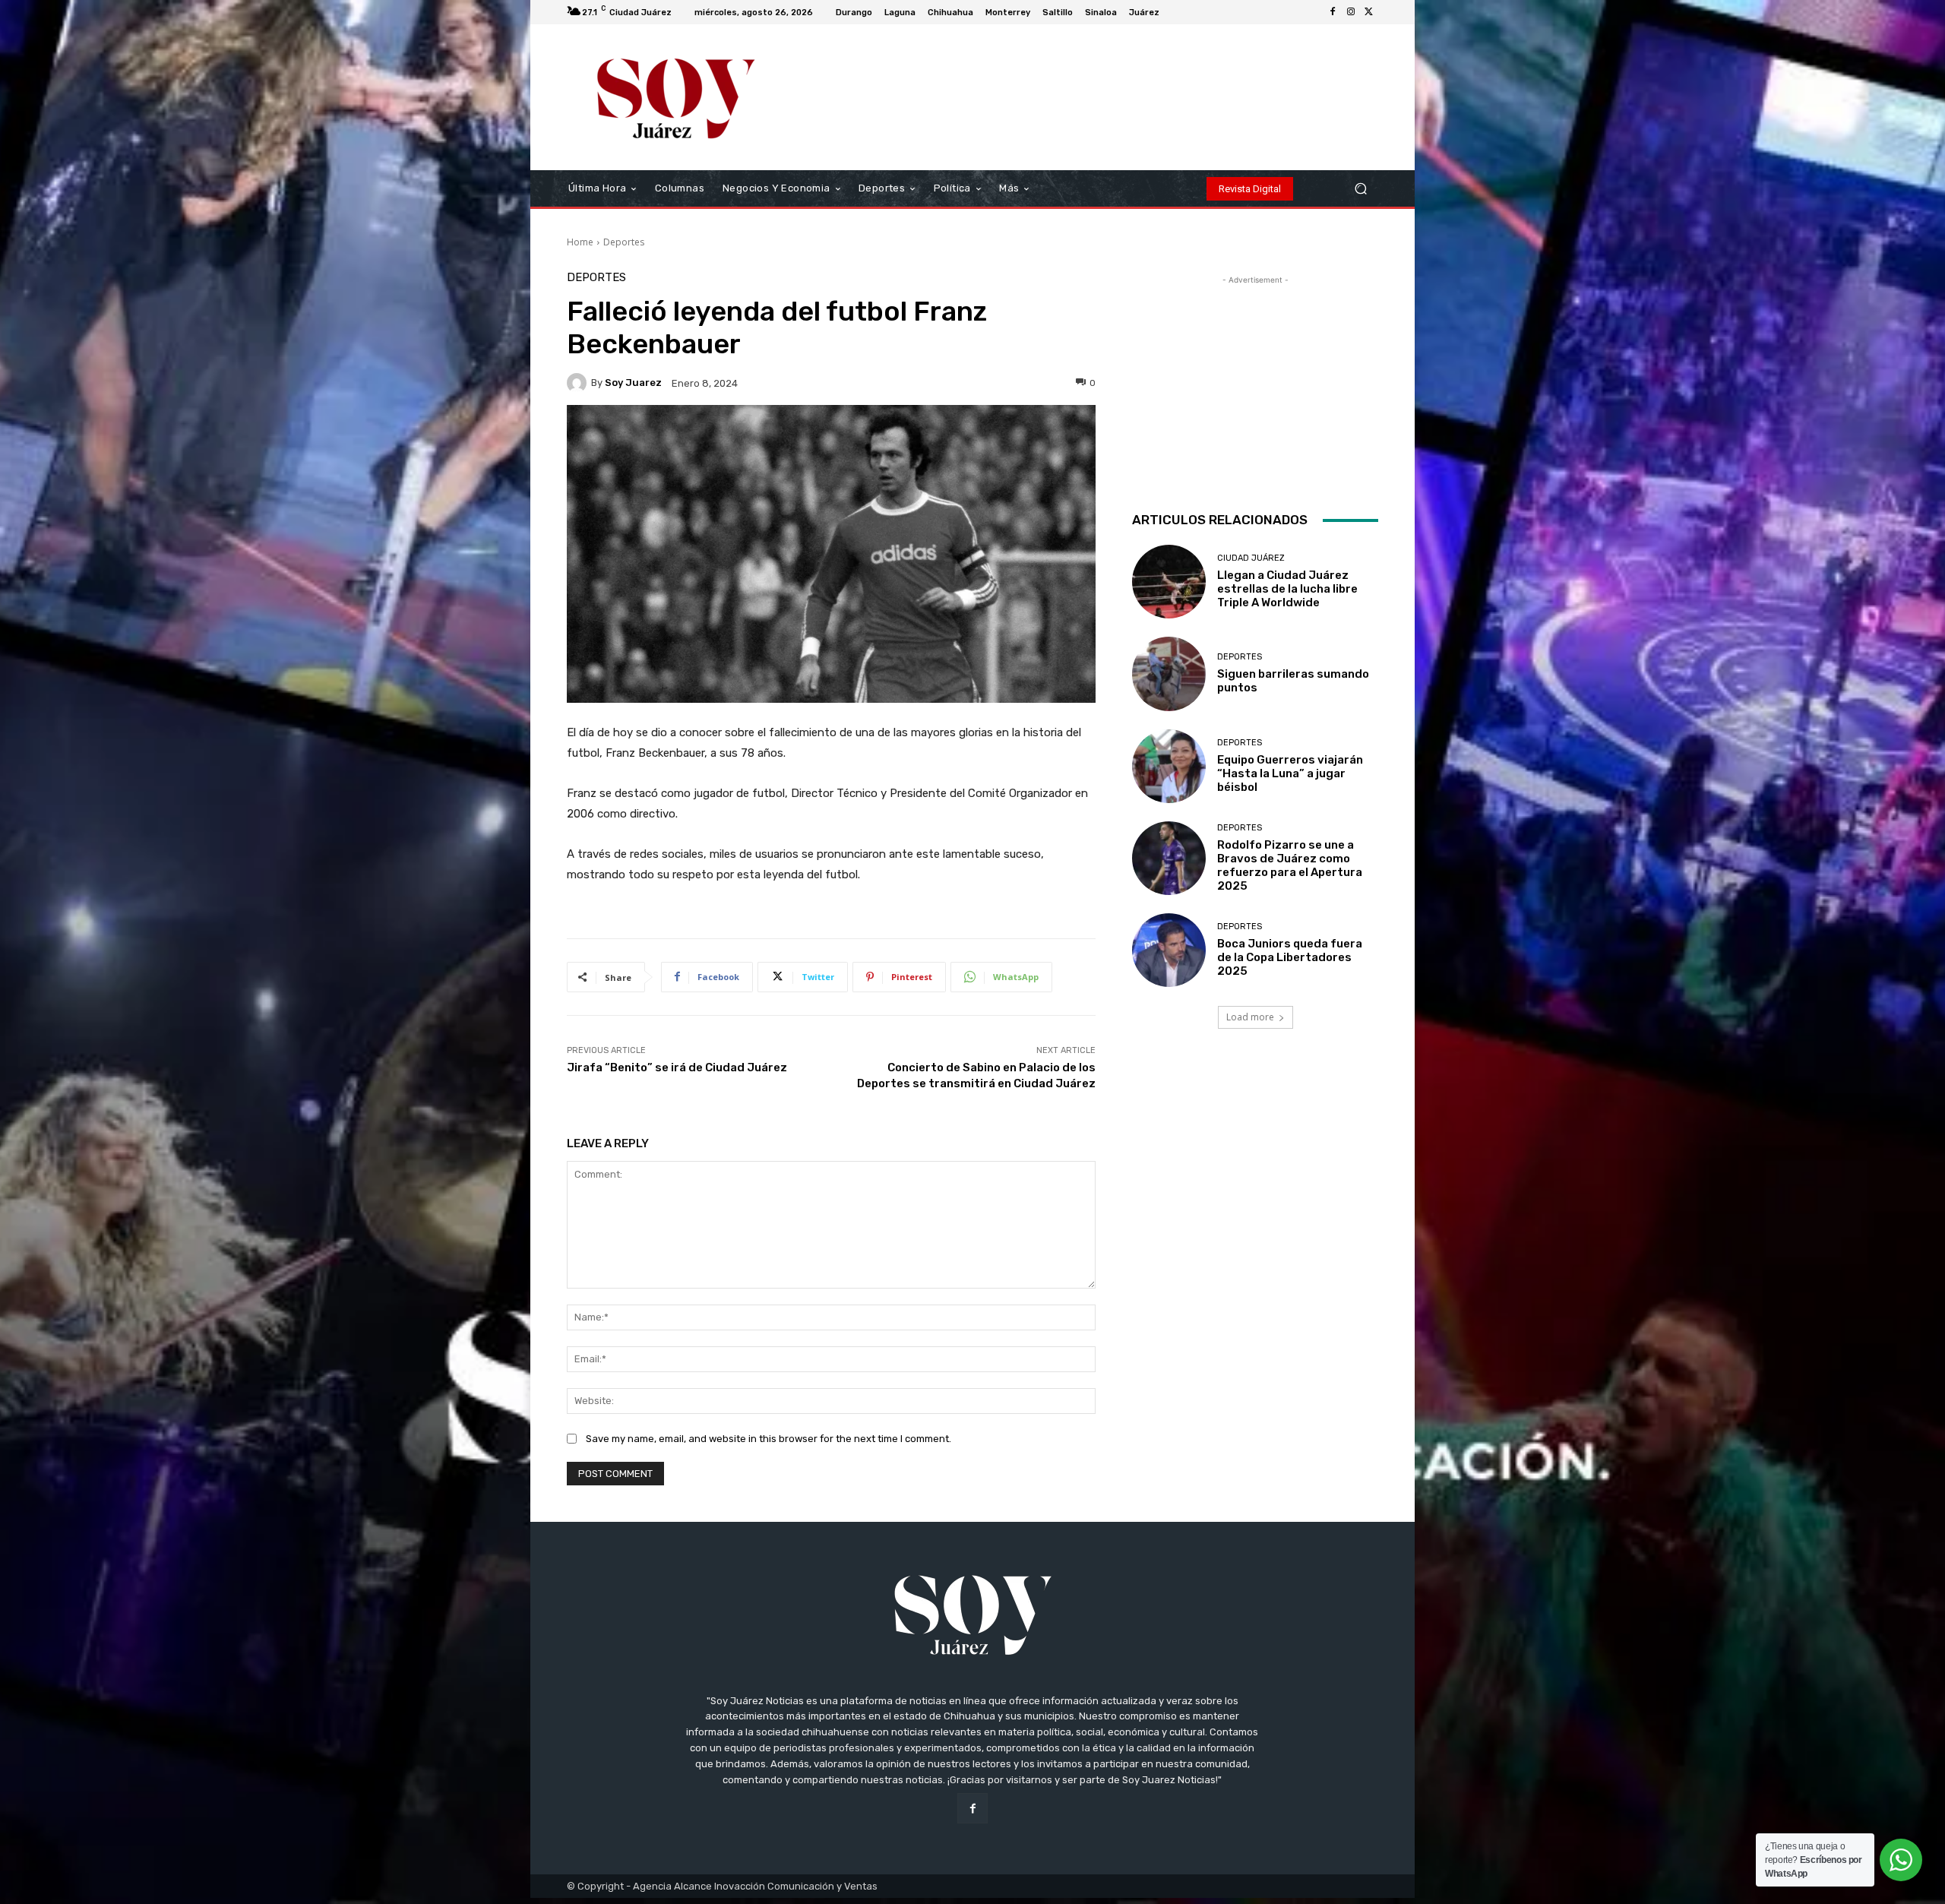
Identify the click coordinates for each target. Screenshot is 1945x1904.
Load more (1250, 1017)
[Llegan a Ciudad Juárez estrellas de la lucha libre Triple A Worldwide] (1169, 582)
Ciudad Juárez (1251, 558)
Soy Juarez (633, 383)
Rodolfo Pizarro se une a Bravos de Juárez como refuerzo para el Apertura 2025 (1290, 865)
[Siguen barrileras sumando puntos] (1169, 674)
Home (580, 242)
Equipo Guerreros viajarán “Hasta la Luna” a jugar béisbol (1290, 773)
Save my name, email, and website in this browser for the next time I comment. (769, 1439)
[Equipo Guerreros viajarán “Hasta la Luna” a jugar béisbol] (1169, 766)
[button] (1360, 189)
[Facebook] (1333, 12)
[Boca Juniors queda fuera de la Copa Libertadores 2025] (1169, 950)
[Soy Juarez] (579, 383)
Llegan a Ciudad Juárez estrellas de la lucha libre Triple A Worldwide (1287, 589)
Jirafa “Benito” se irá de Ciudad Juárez (677, 1067)
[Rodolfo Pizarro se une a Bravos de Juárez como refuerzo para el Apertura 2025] (1169, 858)
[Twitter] (1369, 12)
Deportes (624, 242)
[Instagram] (1351, 12)
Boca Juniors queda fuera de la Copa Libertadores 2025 (1290, 957)
